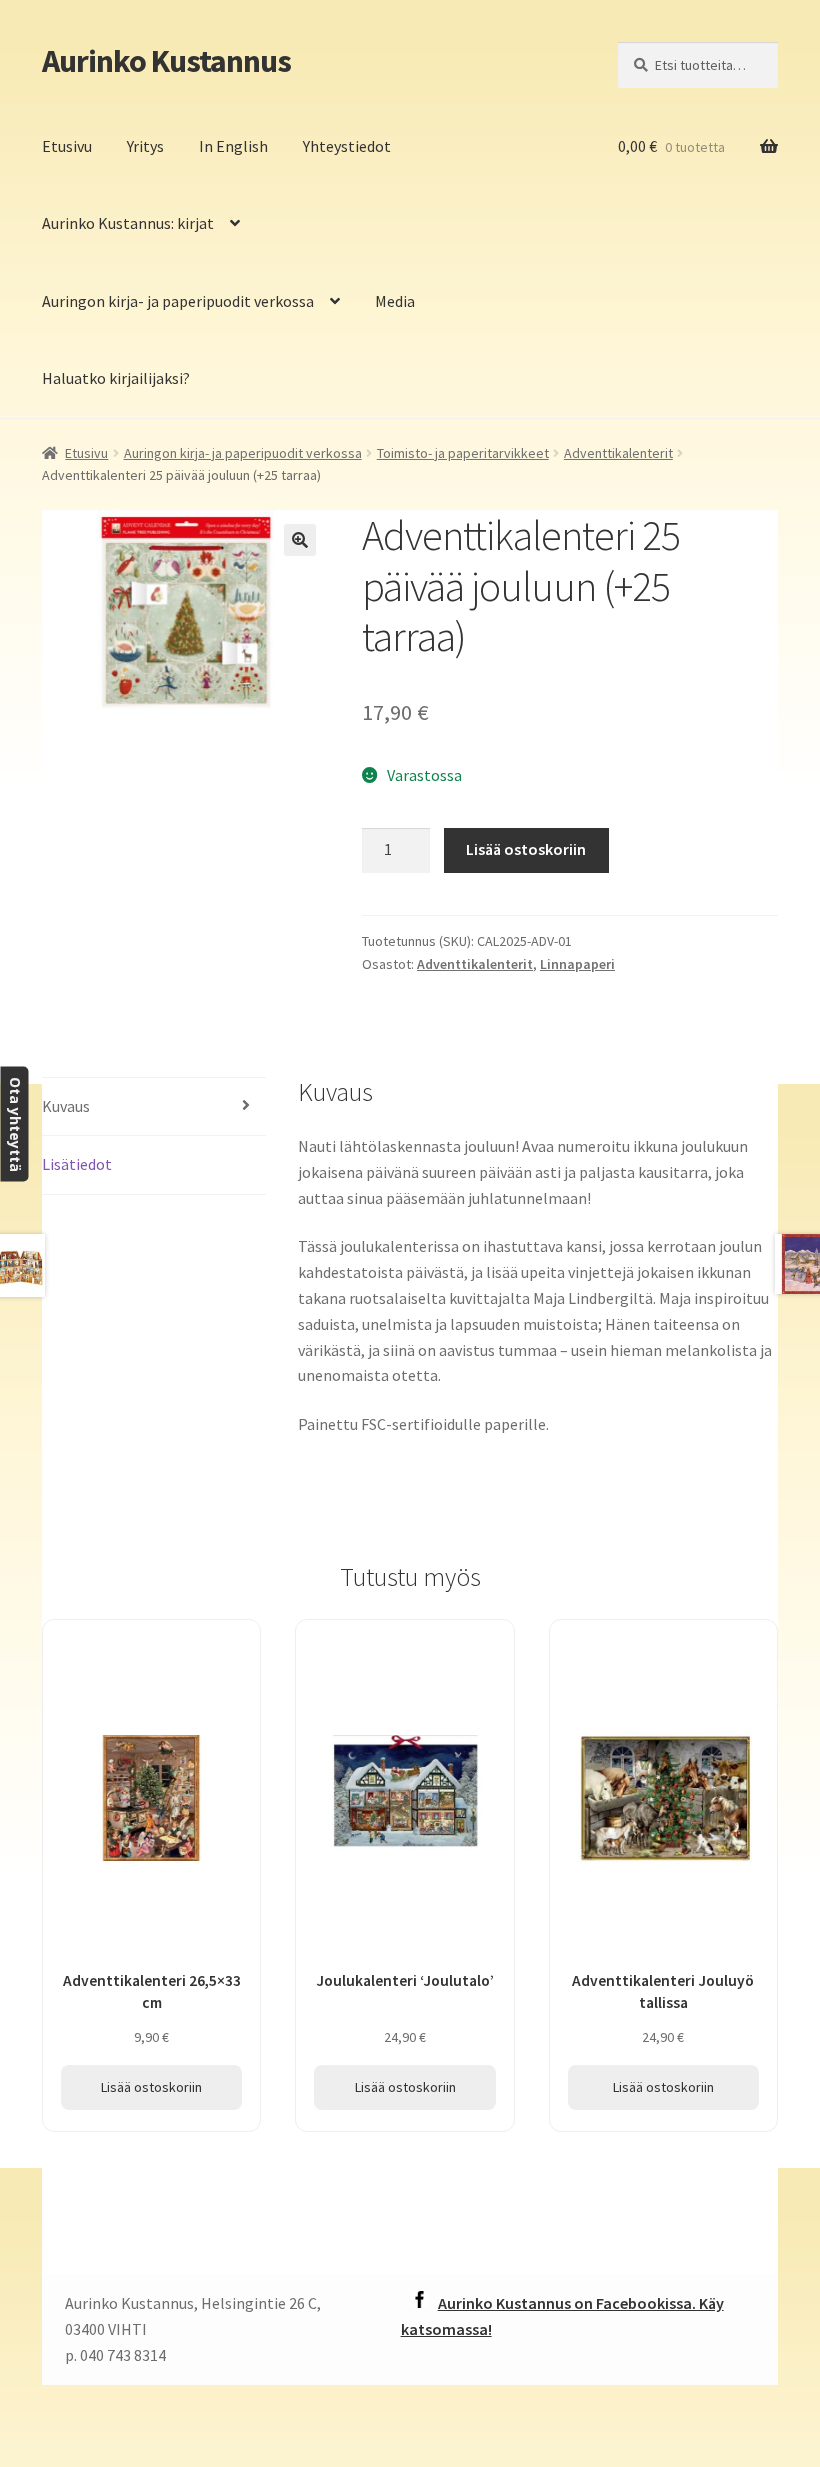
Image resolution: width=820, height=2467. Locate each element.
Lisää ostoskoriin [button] (151, 2087)
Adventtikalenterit (618, 453)
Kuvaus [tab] (66, 1106)
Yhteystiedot (347, 146)
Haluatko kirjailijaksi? (116, 378)
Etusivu (67, 146)
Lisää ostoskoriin (526, 849)
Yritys (145, 146)
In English (233, 146)
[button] (300, 540)
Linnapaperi (577, 964)
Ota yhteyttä (14, 1124)
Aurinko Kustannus (166, 61)
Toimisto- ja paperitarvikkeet (463, 453)
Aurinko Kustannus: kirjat (128, 223)
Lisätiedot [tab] (77, 1164)
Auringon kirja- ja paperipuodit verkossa (178, 301)
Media (395, 301)
